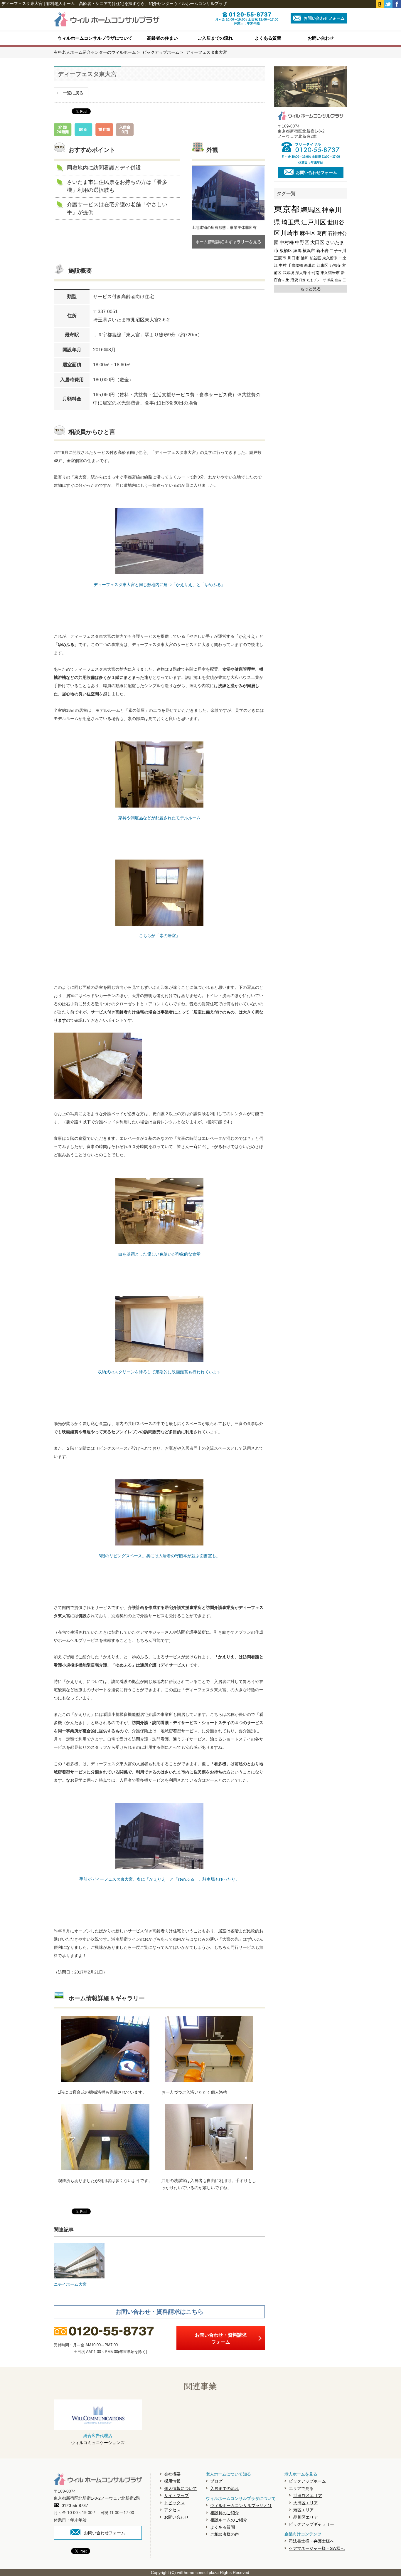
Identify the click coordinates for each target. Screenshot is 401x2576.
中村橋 (287, 243)
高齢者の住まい (162, 38)
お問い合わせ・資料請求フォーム (221, 2338)
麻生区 (308, 233)
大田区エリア (306, 2503)
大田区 (317, 243)
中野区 (302, 243)
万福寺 (335, 265)
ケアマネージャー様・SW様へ (317, 2548)
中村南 (314, 273)
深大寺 (301, 273)
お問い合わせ (321, 38)
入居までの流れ (225, 2488)
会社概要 (172, 2474)
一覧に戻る (73, 93)
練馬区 (311, 210)
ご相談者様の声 (225, 2534)
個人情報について (181, 2488)
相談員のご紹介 (225, 2513)
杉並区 (315, 258)
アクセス (172, 2510)
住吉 (338, 280)
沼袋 (294, 280)
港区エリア (304, 2510)
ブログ (216, 2481)
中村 (283, 265)
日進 (302, 280)
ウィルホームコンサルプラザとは (241, 2505)
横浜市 (309, 251)
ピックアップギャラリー (311, 2524)
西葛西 (310, 265)
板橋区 (286, 251)
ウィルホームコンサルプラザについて (95, 38)
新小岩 (322, 251)
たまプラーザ (316, 280)
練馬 (297, 251)
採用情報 (172, 2481)
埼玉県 (291, 222)
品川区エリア (306, 2517)
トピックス (174, 2503)
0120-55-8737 (75, 2505)
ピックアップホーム (307, 2481)
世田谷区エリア (308, 2496)
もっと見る (311, 289)
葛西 (322, 233)
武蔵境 (288, 273)
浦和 (305, 258)
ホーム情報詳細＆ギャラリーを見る (228, 242)
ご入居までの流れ (215, 38)
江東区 (322, 265)
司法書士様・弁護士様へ (311, 2541)
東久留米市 (330, 273)
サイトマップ (176, 2496)
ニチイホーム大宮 (70, 2284)
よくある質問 (268, 38)
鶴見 (331, 280)
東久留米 (330, 258)
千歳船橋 (295, 265)
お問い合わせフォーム (324, 18)
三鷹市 (280, 258)
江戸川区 (314, 222)
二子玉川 (338, 251)
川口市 (294, 258)
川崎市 (290, 233)
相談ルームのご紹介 (229, 2520)
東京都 (287, 209)
